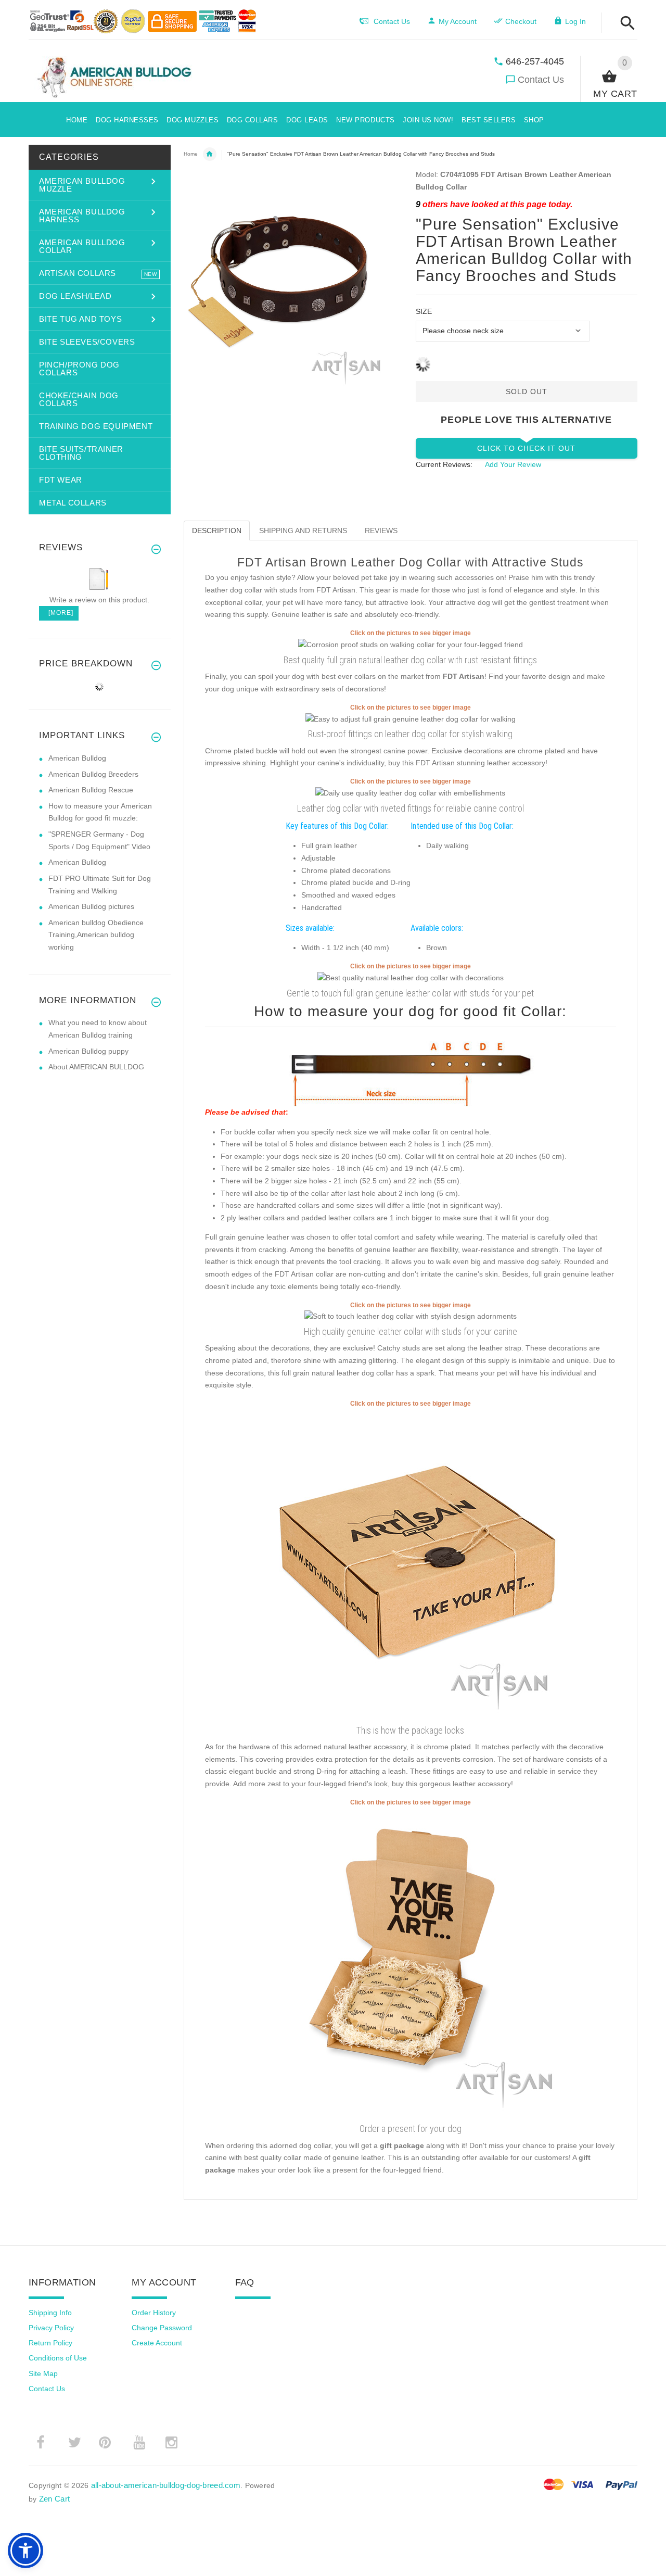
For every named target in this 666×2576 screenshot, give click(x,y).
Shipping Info (50, 2313)
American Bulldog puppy (88, 1051)
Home (191, 154)
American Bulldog (77, 758)
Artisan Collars (210, 154)
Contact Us (541, 80)
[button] (625, 24)
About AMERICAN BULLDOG (96, 1067)
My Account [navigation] (458, 21)
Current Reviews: (444, 464)
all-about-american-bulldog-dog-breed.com (166, 2485)
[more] (59, 613)
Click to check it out (526, 448)
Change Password (162, 2328)
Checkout (521, 21)
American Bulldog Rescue (91, 790)
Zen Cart (54, 2499)
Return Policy (50, 2343)
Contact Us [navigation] (392, 21)
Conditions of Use (58, 2358)
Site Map (43, 2373)
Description (217, 531)
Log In (575, 21)
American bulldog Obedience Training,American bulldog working (96, 935)
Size (424, 311)
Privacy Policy (51, 2328)
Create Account (157, 2343)
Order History (154, 2313)
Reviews (381, 531)
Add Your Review (513, 464)
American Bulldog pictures (91, 906)
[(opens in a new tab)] (411, 645)
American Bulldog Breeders (93, 774)
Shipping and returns (303, 531)
